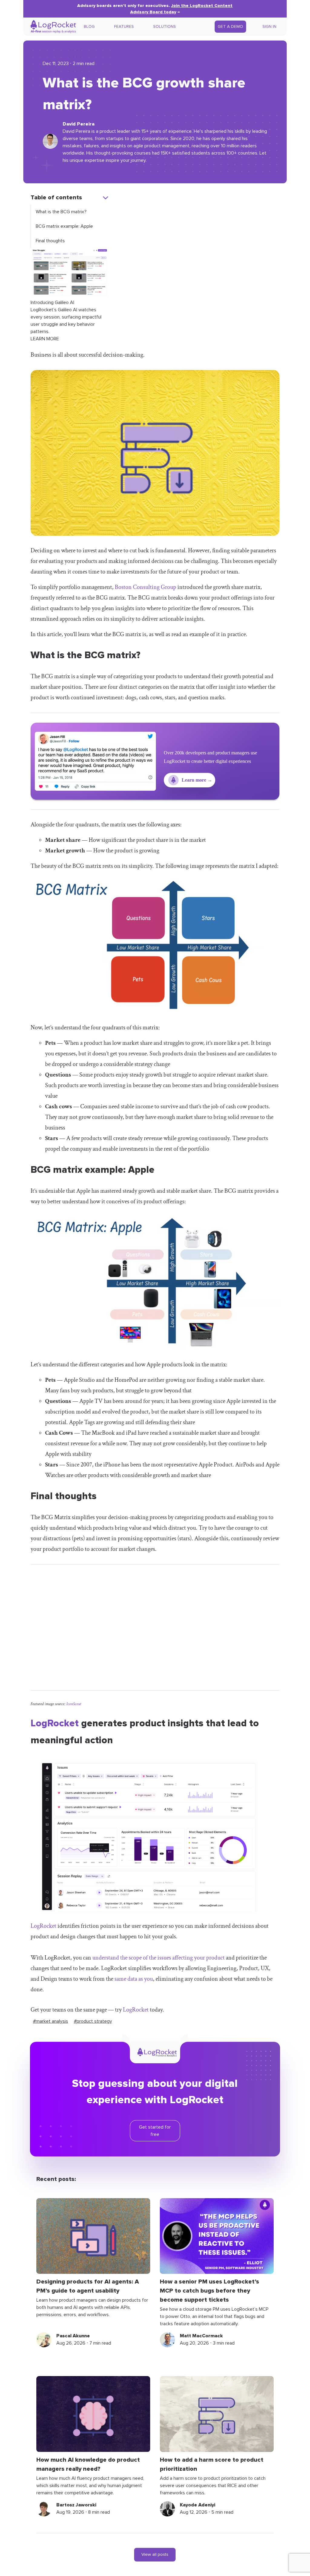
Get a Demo (230, 27)
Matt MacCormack (201, 2336)
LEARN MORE (45, 339)
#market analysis (51, 2021)
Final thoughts (50, 241)
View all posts (155, 2555)
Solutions (165, 27)
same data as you (134, 1979)
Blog (89, 27)
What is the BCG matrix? (61, 212)
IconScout (74, 1704)
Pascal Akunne (73, 2336)
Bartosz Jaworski (76, 2505)
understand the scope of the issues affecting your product (158, 1958)
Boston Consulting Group (145, 587)
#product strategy (93, 2021)
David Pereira (79, 124)
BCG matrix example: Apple (64, 226)
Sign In (269, 27)
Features (124, 27)
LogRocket (55, 1723)
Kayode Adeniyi (198, 2505)
